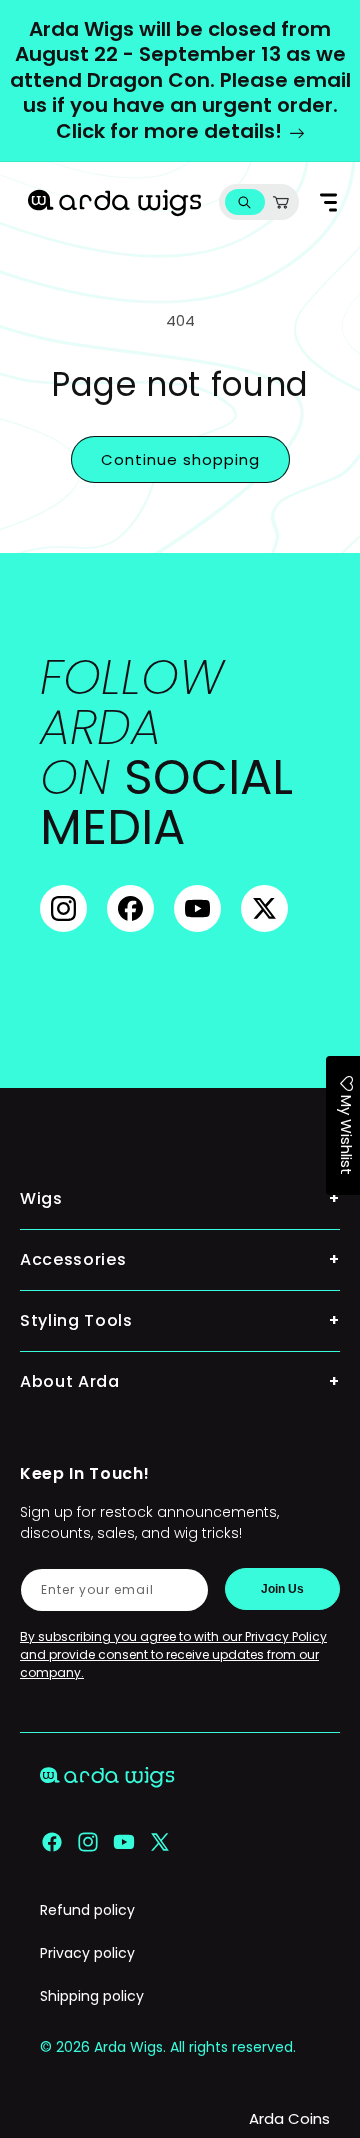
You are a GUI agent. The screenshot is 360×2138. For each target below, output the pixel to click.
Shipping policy (92, 1996)
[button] (244, 202)
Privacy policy (87, 1953)
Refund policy (87, 1910)
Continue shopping (180, 459)
